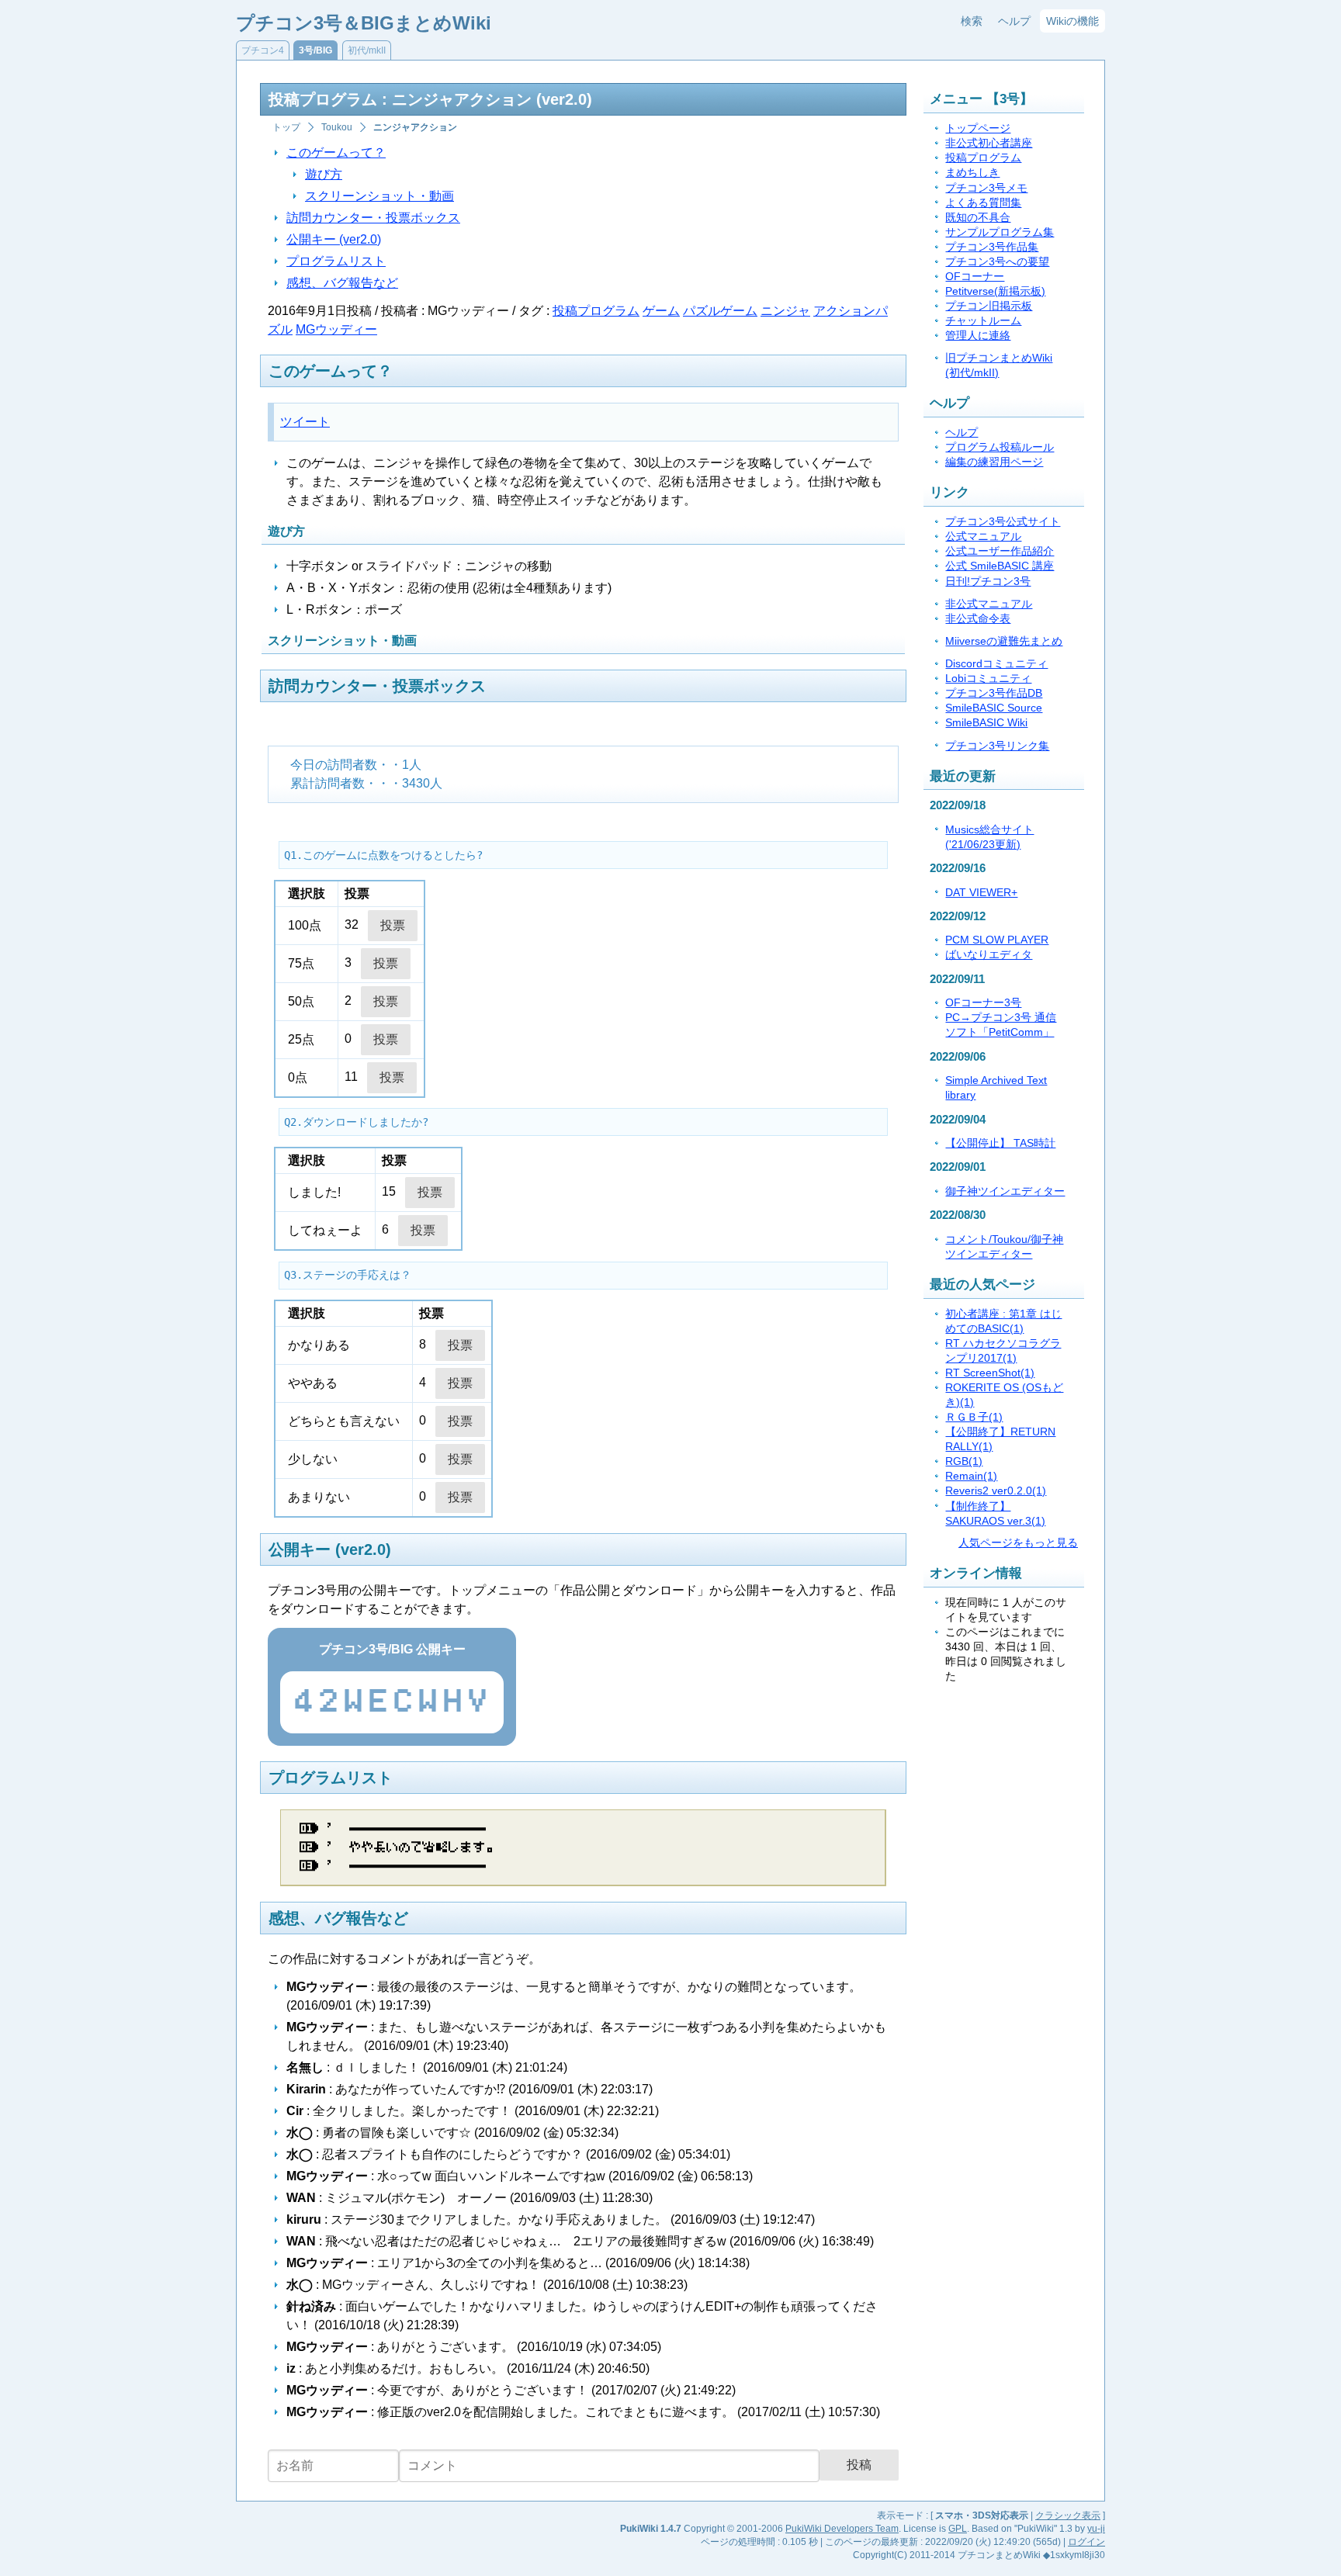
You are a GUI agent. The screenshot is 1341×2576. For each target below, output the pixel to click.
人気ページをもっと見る (1018, 1543)
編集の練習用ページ (994, 462)
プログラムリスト (336, 261)
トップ (286, 127)
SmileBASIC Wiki (986, 723)
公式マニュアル (983, 537)
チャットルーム (983, 321)
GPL (958, 2529)
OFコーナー (975, 277)
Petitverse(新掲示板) (995, 291)
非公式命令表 (978, 619)
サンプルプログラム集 (1000, 232)
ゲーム (661, 311)
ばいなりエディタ (989, 955)
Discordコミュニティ (996, 664)
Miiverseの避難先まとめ (1004, 641)
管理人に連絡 (978, 336)
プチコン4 (263, 50)
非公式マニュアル (989, 604)
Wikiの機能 (1072, 21)
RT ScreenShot (990, 1373)
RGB (964, 1461)
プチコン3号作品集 (992, 247)
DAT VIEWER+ (981, 893)
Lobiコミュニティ (988, 679)
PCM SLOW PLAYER (997, 940)
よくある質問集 (983, 203)
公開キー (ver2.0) (334, 239)
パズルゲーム (720, 311)
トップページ (978, 128)
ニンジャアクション (415, 127)
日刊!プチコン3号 (988, 582)
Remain (971, 1476)
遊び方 (324, 174)
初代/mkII (367, 50)
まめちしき (972, 173)
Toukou (337, 127)
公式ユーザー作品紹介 (1000, 551)
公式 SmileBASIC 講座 (1000, 566)
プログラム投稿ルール (1000, 447)
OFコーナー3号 (983, 1003)
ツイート (305, 422)
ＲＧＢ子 (974, 1417)
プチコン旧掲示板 (989, 306)
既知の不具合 (978, 218)
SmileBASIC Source (994, 708)
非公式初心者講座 (989, 143)
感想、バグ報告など (342, 283)
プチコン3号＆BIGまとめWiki (364, 23)
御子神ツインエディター (1005, 1191)
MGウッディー (336, 329)
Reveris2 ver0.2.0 (996, 1491)
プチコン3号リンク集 (997, 746)
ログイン (1086, 2542)
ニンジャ (785, 311)
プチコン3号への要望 (997, 262)
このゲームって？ (336, 152)
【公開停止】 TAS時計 (1000, 1143)
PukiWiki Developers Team (842, 2529)
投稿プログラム (596, 311)
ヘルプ (1014, 21)
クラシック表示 (1068, 2515)
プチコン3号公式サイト (1003, 522)
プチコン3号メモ (986, 188)
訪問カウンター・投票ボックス (373, 218)
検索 (972, 21)
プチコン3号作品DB (994, 693)
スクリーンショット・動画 (379, 196)
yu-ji (1096, 2529)
